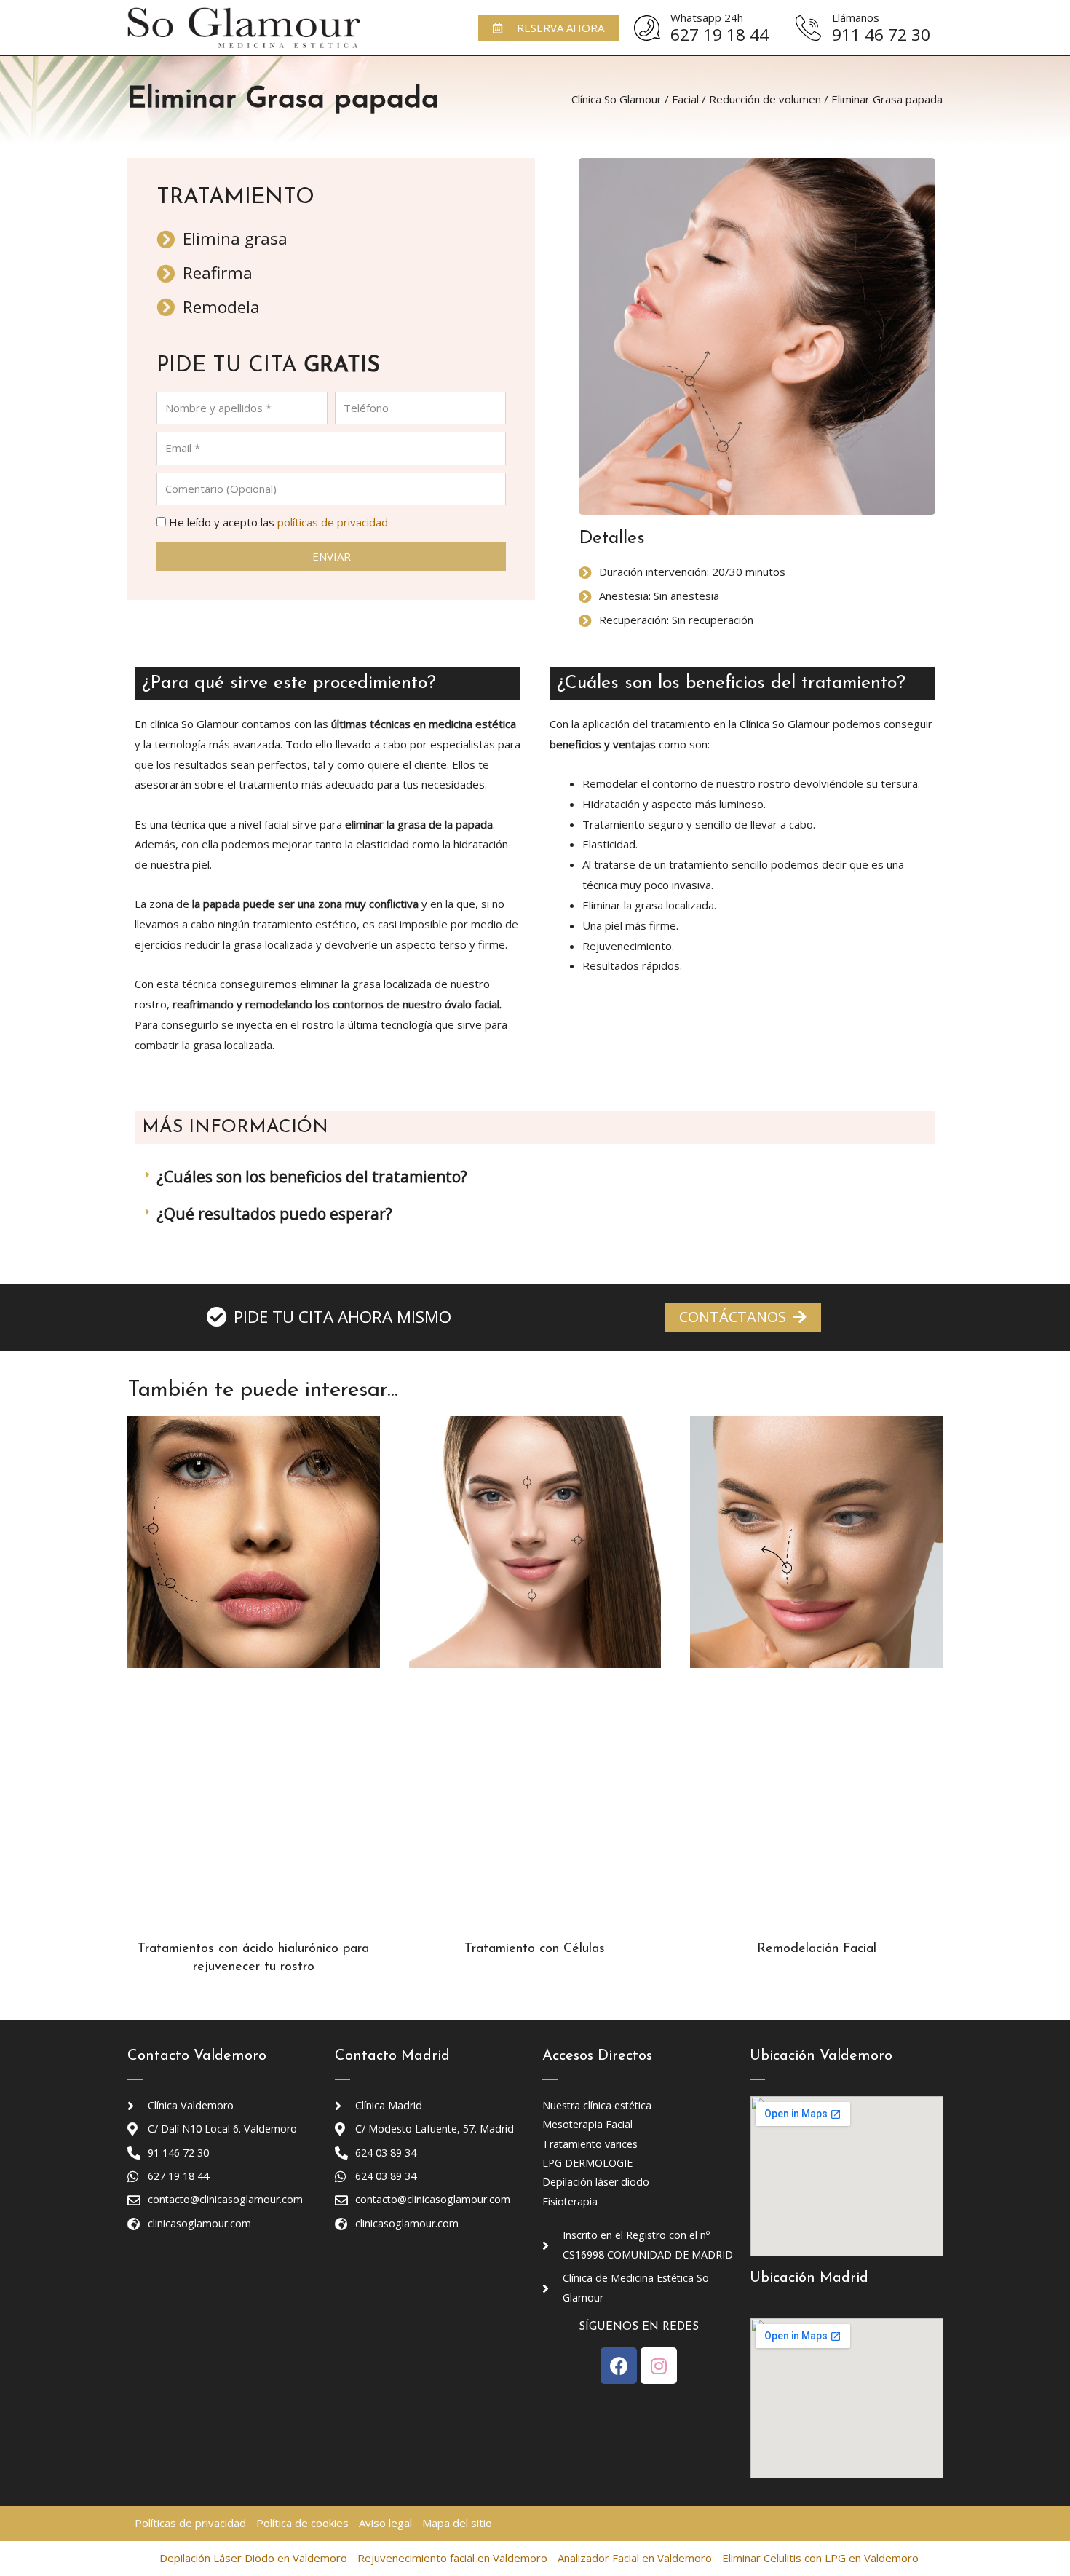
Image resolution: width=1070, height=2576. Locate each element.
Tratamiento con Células (535, 1949)
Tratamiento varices (590, 2144)
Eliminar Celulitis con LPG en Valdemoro (820, 2558)
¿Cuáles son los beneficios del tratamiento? (312, 1177)
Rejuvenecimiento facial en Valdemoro (452, 2558)
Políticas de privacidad (190, 2523)
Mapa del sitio (457, 2523)
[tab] (535, 1177)
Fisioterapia (570, 2201)
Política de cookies (302, 2523)
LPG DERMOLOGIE (587, 2163)
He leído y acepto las (278, 522)
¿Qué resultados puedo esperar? (274, 1214)
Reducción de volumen (765, 99)
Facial (685, 99)
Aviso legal (385, 2523)
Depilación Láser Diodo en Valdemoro (253, 2558)
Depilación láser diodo (596, 2182)
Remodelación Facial (817, 1949)
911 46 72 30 (881, 35)
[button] (548, 28)
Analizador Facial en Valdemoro (635, 2558)
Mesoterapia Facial (587, 2124)
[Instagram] (659, 2366)
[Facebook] (619, 2366)
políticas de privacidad (333, 522)
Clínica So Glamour (617, 99)
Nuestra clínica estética (597, 2105)
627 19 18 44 (720, 35)
